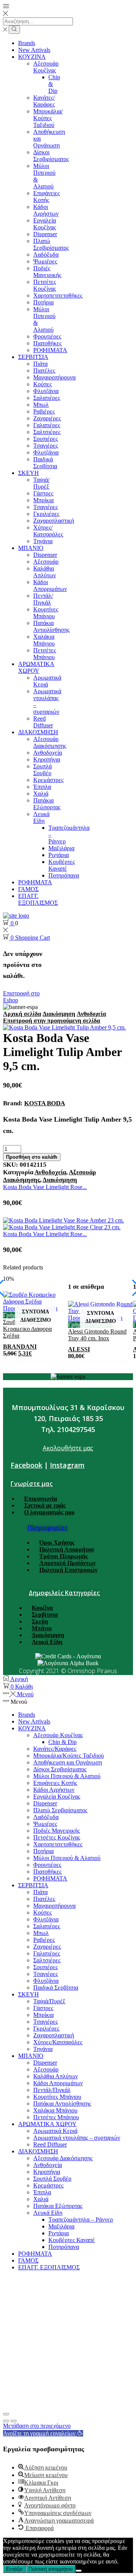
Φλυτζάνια (46, 391)
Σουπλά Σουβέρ (42, 770)
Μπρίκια (43, 500)
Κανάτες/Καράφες (44, 101)
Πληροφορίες (48, 1528)
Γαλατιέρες (47, 425)
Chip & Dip (63, 1742)
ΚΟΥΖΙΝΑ (32, 57)
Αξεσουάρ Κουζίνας (46, 67)
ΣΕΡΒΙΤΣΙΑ (33, 357)
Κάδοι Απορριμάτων (50, 585)
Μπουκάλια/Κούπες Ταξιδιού (48, 118)
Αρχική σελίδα (22, 1014)
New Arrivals (34, 50)
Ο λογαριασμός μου (49, 1512)
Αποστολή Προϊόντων (67, 1563)
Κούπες (42, 384)
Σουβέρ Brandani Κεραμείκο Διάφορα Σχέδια (27, 1329)
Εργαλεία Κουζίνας (45, 224)
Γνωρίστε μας (32, 1484)
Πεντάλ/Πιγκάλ (43, 599)
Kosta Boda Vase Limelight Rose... (45, 1187)
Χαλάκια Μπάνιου (44, 640)
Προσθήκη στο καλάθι (32, 1157)
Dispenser (45, 234)
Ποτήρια (43, 302)
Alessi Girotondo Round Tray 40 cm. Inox (97, 1335)
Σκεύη (40, 1621)
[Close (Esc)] (6, 2414)
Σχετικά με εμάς (45, 1505)
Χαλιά (41, 794)
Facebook (26, 1465)
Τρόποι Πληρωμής (64, 1556)
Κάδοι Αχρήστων (46, 210)
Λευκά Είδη (41, 817)
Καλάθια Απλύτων (45, 572)
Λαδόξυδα (46, 255)
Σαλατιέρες (47, 398)
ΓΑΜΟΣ (28, 889)
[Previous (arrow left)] (6, 2421)
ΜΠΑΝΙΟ (31, 548)
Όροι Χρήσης (57, 1543)
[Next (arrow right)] (14, 2421)
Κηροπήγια (47, 759)
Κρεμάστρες (48, 780)
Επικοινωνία (41, 1499)
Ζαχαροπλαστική (54, 521)
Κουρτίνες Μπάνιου (46, 613)
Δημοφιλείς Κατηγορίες (64, 1593)
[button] (43, 2433)
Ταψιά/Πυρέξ (41, 483)
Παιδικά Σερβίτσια (45, 463)
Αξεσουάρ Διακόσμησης (50, 742)
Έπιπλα (42, 787)
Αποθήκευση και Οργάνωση (68, 1762)
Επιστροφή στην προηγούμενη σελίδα (52, 1021)
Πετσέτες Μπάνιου (45, 654)
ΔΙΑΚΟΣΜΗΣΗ (38, 732)
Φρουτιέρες (47, 336)
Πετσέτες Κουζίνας (45, 285)
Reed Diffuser (43, 722)
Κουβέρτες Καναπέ (62, 865)
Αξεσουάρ (46, 562)
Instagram (67, 1465)
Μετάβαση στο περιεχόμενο (37, 2426)
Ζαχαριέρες (47, 418)
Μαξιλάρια (61, 848)
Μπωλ (41, 405)
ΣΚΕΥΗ (29, 473)
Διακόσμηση (59, 1014)
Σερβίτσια (45, 1615)
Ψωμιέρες (45, 261)
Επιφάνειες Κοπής (46, 197)
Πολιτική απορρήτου (51, 2569)
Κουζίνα (42, 1608)
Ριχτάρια (59, 855)
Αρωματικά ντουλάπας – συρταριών (77, 2138)
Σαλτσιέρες (47, 432)
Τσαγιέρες (46, 446)
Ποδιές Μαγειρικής (47, 272)
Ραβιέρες (44, 411)
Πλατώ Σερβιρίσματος (51, 244)
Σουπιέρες (46, 439)
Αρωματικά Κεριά (47, 681)
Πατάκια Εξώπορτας (47, 804)
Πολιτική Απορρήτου (67, 1549)
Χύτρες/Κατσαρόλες (48, 531)
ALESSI (79, 1349)
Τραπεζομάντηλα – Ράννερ (81, 2220)
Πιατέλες (44, 371)
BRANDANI (20, 1347)
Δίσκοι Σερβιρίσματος (51, 156)
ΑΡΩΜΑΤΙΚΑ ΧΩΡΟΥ (36, 667)
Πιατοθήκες (47, 343)
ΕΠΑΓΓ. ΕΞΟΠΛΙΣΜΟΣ (38, 899)
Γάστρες (43, 493)
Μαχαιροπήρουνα (54, 377)
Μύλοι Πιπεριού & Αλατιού (67, 1776)
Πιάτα (40, 364)
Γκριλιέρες (46, 514)
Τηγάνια (43, 541)
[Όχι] (79, 2571)
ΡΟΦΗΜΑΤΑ (50, 350)
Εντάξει (14, 2569)
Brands (27, 43)
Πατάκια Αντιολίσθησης (51, 626)
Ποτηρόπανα (64, 875)
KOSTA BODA (45, 1103)
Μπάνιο (42, 1628)
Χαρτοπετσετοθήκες (58, 295)
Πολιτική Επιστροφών (68, 1570)
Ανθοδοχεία (48, 753)
